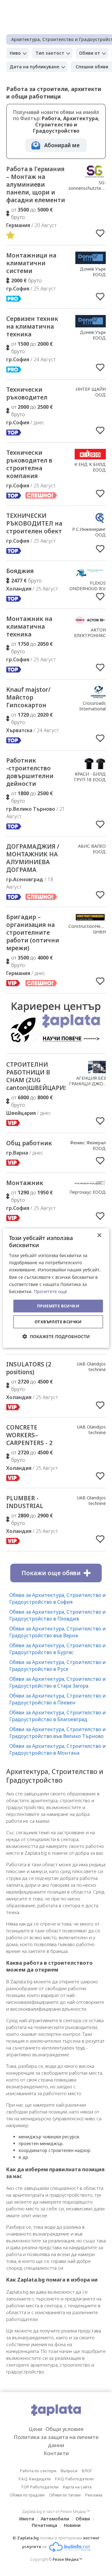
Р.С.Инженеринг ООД (89, 532)
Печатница (44, 2525)
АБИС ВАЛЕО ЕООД (92, 849)
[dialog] (56, 1288)
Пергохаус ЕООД (88, 1192)
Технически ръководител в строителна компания (29, 464)
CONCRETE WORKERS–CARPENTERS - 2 (29, 1435)
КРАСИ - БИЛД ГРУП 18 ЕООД (90, 777)
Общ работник (29, 1143)
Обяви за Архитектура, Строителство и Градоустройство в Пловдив (58, 1615)
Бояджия (20, 571)
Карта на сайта (77, 2487)
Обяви (83, 2519)
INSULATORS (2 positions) (29, 1368)
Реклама (94, 2495)
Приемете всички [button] (58, 1306)
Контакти (56, 2453)
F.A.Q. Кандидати (35, 2479)
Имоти (27, 2519)
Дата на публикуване (35, 67)
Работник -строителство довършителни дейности (30, 772)
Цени (35, 2429)
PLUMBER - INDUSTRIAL (25, 1502)
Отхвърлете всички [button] (58, 1322)
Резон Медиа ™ (67, 2559)
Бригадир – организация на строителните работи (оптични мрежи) (33, 932)
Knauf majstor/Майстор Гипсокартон (28, 697)
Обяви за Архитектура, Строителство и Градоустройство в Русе (58, 1666)
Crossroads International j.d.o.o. (93, 709)
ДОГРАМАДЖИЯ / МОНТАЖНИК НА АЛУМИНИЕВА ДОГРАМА (33, 858)
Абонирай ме (62, 145)
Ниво (15, 53)
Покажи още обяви (51, 1573)
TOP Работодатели (40, 2487)
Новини (72, 2525)
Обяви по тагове (65, 2495)
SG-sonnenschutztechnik (90, 185)
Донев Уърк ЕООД (93, 272)
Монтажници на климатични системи (31, 263)
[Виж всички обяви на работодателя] (95, 176)
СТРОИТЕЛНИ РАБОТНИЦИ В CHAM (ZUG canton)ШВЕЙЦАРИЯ (37, 1076)
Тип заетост (50, 53)
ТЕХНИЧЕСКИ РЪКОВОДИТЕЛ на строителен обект (34, 523)
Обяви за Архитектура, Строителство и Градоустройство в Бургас (58, 1649)
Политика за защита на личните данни (56, 2441)
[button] (56, 1336)
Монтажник (25, 1183)
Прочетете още (51, 1291)
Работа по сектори (38, 2471)
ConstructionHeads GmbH (88, 929)
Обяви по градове (27, 2495)
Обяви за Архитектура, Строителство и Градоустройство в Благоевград (58, 1716)
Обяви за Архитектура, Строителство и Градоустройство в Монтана (58, 1749)
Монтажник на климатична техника (29, 627)
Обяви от (90, 53)
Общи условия (64, 2429)
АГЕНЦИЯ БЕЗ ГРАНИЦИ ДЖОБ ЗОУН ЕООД (87, 1084)
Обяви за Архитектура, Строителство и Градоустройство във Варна (58, 1632)
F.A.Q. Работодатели (74, 2479)
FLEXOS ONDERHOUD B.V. (88, 586)
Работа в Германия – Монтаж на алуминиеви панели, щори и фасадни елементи (36, 185)
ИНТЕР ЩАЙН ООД (91, 392)
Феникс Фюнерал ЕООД (88, 1145)
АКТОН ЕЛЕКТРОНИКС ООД (90, 635)
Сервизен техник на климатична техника (32, 326)
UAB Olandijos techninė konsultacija (91, 1369)
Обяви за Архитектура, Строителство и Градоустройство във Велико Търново (58, 1733)
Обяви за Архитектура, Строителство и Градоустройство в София (58, 1598)
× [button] (99, 1236)
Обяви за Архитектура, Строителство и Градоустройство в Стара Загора (58, 1682)
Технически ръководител (27, 393)
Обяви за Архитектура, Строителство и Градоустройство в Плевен (58, 1699)
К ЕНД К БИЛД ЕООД (90, 467)
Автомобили (55, 2519)
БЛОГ (87, 2471)
